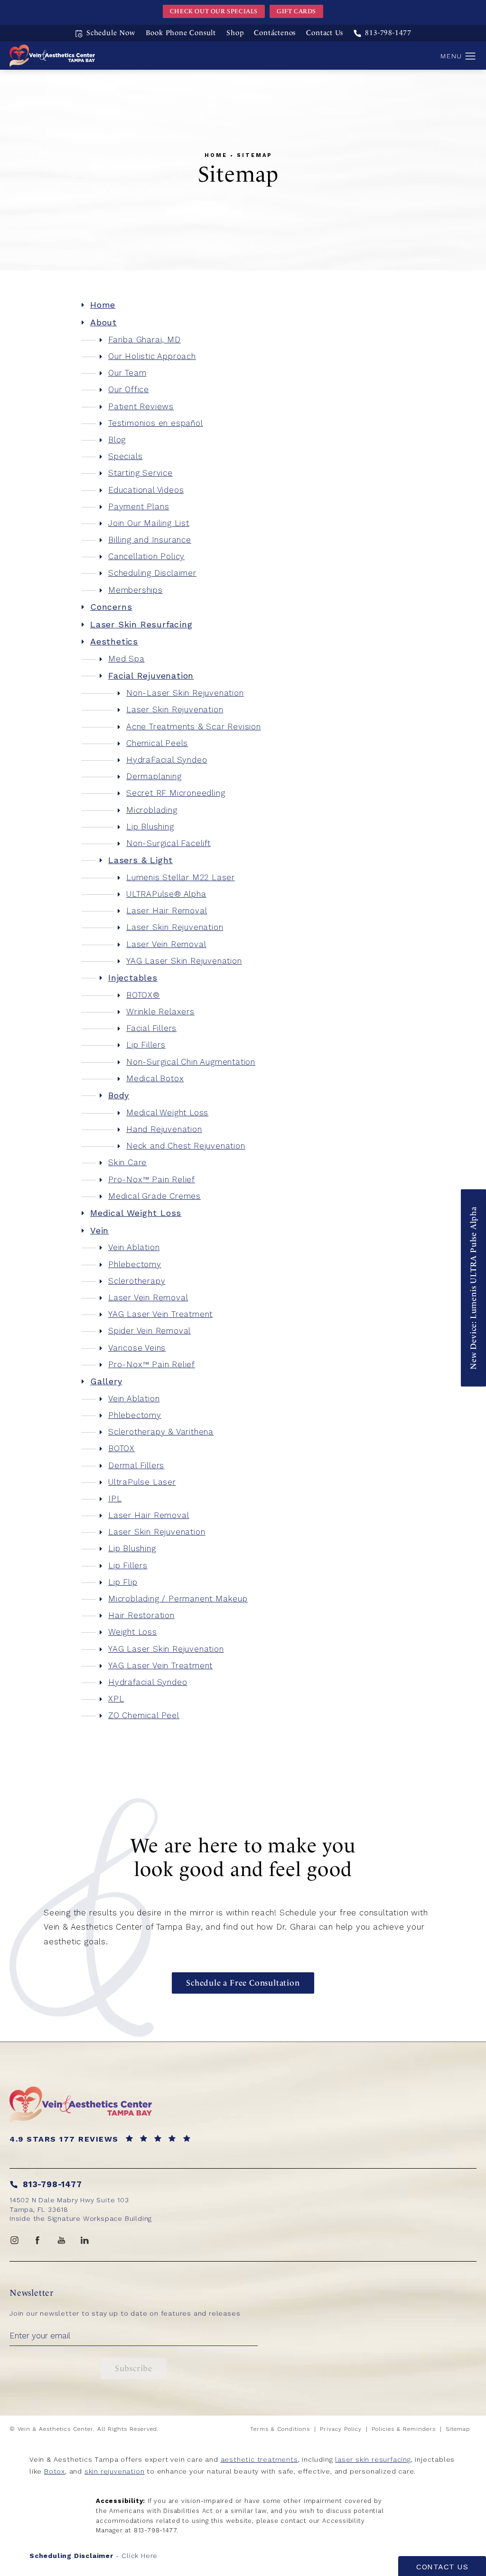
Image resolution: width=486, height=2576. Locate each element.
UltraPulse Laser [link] (142, 1482)
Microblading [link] (152, 810)
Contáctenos (275, 33)
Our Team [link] (127, 373)
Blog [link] (117, 440)
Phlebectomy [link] (135, 1264)
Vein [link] (99, 1230)
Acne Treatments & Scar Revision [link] (194, 727)
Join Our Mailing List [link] (149, 523)
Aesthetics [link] (114, 641)
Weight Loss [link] (133, 1632)
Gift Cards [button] (296, 11)
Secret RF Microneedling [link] (176, 793)
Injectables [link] (133, 978)
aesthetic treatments (259, 2459)
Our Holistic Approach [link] (152, 356)
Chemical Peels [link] (157, 743)
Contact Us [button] (442, 2567)
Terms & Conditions (280, 2429)
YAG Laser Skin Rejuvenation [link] (184, 961)
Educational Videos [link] (146, 490)
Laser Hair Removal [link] (167, 911)
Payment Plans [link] (139, 506)
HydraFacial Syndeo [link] (167, 760)
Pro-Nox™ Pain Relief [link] (152, 1179)
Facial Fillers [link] (151, 1028)
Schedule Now (111, 33)
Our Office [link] (129, 389)
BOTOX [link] (121, 1448)
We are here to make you (243, 1857)
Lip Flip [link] (123, 1582)
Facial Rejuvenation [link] (151, 676)
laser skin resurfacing (373, 2459)
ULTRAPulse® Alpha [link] (166, 894)
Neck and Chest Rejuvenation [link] (186, 1146)
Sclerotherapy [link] (137, 1281)
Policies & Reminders (404, 2429)
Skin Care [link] (127, 1162)
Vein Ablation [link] (134, 1247)
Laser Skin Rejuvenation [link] (175, 709)
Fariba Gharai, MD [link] (145, 340)
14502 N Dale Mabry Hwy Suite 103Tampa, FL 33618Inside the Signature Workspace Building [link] (81, 2209)
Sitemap (255, 156)
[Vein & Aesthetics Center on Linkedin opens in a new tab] (85, 2240)
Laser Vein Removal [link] (166, 944)
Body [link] (119, 1095)
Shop (235, 33)
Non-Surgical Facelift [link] (168, 843)
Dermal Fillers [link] (136, 1465)
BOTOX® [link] (143, 995)
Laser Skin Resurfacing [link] (141, 624)
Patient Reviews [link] (141, 406)
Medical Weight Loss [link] (167, 1113)
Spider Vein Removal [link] (150, 1331)
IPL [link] (115, 1499)
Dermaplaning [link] (154, 776)
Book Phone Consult (181, 33)
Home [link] (103, 305)
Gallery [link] (106, 1381)
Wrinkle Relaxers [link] (160, 1012)
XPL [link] (116, 1699)
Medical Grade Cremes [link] (154, 1196)
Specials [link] (125, 456)
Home (216, 156)
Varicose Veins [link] (137, 1348)
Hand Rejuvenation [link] (164, 1129)
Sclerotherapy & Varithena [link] (161, 1432)
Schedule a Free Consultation (243, 1983)
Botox (55, 2471)
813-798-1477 (155, 2530)
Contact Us (324, 33)
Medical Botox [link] (155, 1078)
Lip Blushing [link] (150, 827)
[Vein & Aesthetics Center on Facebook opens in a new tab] (38, 2240)
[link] (382, 33)
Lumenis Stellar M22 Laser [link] (181, 877)
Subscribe (134, 2368)
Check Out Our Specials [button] (214, 11)
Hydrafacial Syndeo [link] (148, 1682)
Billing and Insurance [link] (150, 540)
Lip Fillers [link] (146, 1045)
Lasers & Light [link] (140, 860)
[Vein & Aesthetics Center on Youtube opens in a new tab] (61, 2240)
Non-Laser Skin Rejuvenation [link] (185, 693)
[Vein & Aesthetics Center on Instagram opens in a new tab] (14, 2240)
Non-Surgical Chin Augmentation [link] (191, 1062)
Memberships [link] (136, 590)
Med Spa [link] (126, 659)
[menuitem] (243, 305)
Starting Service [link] (140, 473)
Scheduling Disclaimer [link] (152, 573)
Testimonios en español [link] (156, 423)
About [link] (103, 322)
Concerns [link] (111, 607)
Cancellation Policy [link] (146, 556)
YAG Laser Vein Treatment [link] (160, 1314)
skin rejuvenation (115, 2471)
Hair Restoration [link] (141, 1615)
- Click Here (93, 2556)
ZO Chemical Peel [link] (144, 1715)
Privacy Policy (341, 2429)
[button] (471, 56)
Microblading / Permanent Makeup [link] (178, 1599)
